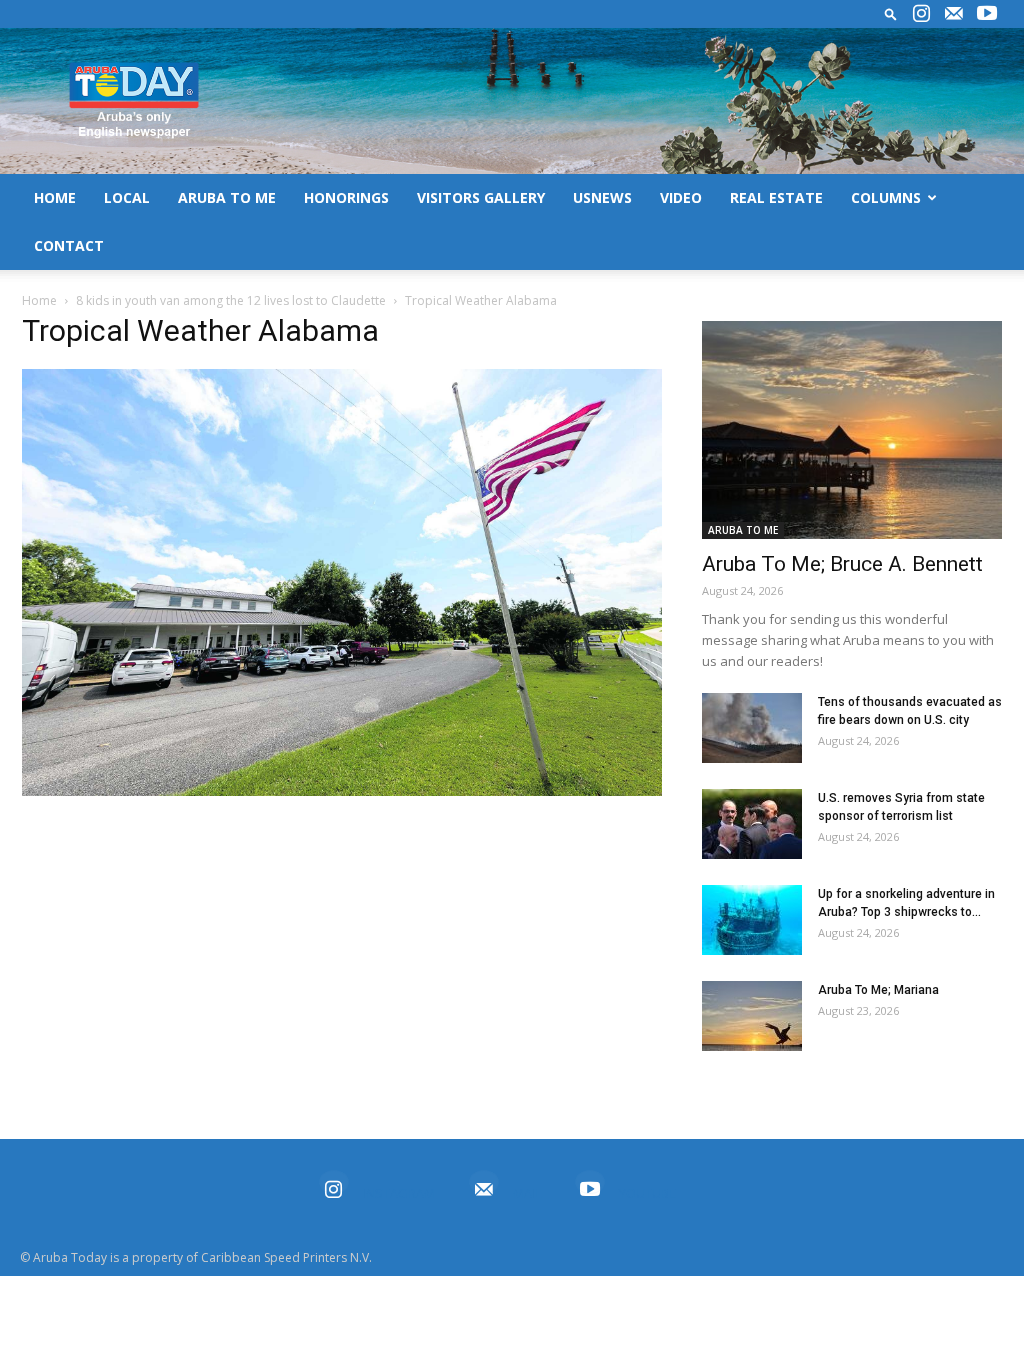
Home (39, 300)
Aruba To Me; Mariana (878, 990)
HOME (55, 197)
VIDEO (681, 197)
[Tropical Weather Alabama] (342, 791)
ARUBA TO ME (227, 197)
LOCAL (127, 197)
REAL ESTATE (776, 197)
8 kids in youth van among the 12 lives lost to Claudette (231, 300)
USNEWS (602, 197)
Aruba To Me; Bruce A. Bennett (842, 564)
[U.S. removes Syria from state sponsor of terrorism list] (752, 824)
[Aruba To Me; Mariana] (752, 1016)
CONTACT (69, 245)
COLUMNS (886, 197)
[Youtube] (987, 14)
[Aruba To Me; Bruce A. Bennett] (852, 430)
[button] (891, 13)
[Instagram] (921, 14)
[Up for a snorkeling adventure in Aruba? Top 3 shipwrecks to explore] (752, 920)
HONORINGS (346, 197)
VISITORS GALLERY (481, 197)
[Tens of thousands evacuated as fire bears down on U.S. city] (752, 728)
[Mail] (954, 14)
